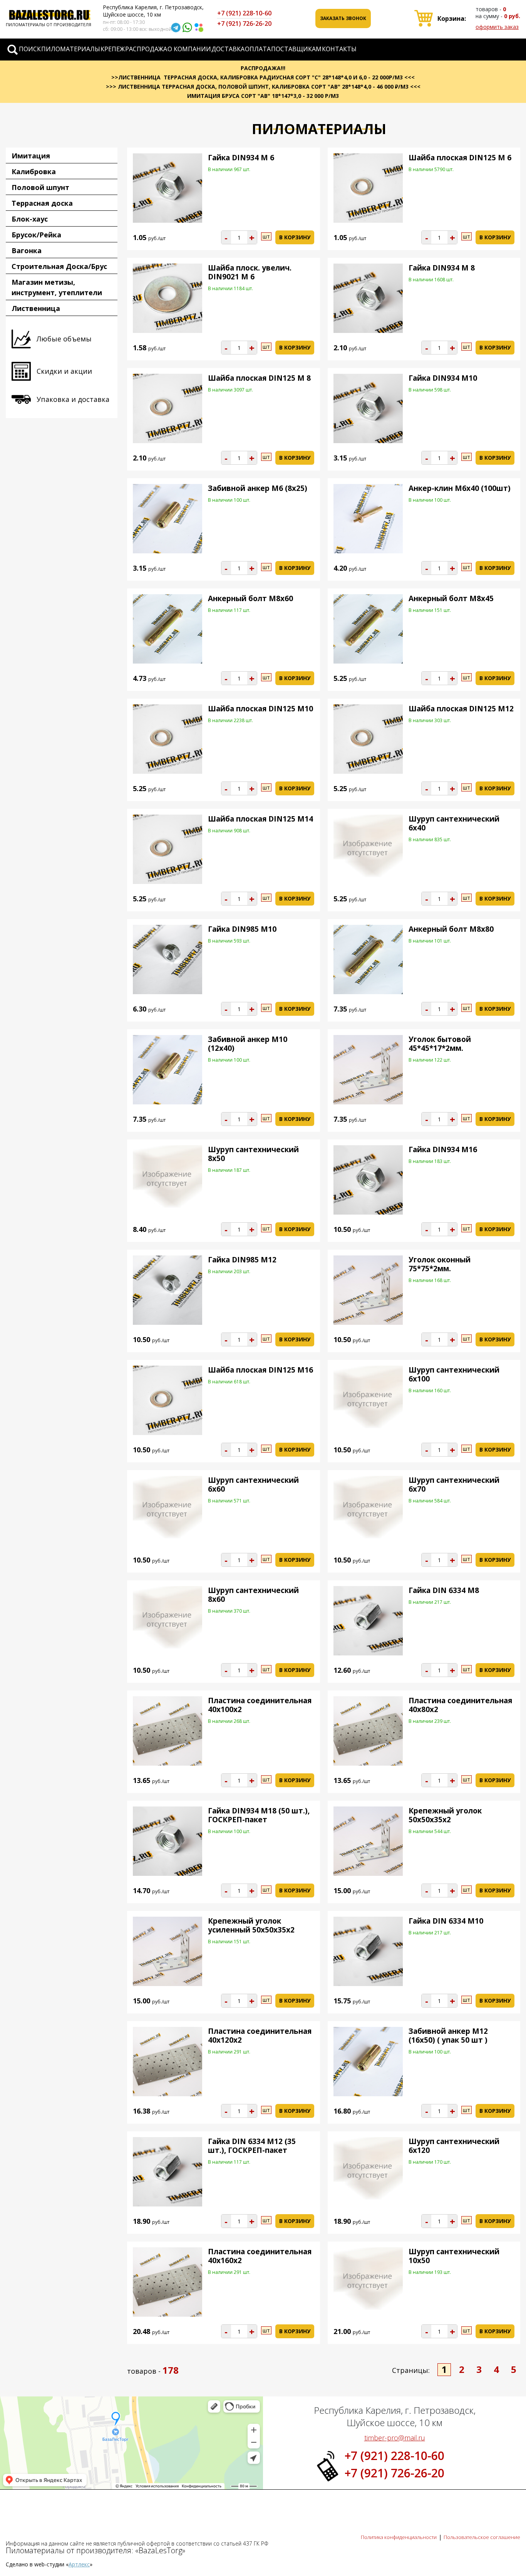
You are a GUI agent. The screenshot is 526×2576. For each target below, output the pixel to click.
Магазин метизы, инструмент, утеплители (57, 287)
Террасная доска (42, 203)
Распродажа (146, 49)
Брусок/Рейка (36, 235)
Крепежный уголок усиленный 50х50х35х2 (251, 1925)
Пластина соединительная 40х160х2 (260, 2256)
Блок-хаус (30, 219)
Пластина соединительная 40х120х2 (260, 2036)
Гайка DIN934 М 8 (442, 268)
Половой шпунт (40, 187)
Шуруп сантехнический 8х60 (253, 1595)
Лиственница (36, 308)
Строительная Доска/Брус (59, 266)
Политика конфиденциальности (399, 2537)
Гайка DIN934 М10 (443, 378)
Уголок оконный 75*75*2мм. (440, 1264)
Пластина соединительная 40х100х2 (260, 1705)
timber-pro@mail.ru (395, 2438)
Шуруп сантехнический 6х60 (253, 1485)
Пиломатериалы (71, 49)
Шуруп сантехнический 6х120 (454, 2146)
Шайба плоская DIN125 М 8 (259, 378)
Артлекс (79, 2564)
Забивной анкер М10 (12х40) (248, 1044)
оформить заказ (497, 27)
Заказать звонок (343, 18)
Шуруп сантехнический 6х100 (454, 1374)
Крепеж (113, 49)
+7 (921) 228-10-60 (244, 13)
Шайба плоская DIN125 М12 (461, 709)
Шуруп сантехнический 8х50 (253, 1154)
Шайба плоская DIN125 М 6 (460, 158)
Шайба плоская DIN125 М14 (260, 819)
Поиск (30, 49)
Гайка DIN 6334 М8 (444, 1590)
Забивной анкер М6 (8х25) (258, 488)
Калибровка (34, 171)
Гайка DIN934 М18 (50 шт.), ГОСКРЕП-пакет (259, 1815)
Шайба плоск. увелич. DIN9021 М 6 (250, 272)
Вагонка (27, 250)
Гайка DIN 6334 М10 (446, 1921)
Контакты (339, 49)
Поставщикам (296, 49)
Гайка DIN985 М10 (242, 929)
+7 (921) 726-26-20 (244, 24)
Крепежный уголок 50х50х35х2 (445, 1815)
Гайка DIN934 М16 (443, 1149)
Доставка (228, 49)
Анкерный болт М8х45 (451, 598)
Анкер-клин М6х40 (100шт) (460, 488)
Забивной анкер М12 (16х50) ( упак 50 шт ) (448, 2036)
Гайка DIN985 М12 (242, 1260)
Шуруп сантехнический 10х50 (454, 2256)
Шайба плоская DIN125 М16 (260, 1370)
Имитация (31, 156)
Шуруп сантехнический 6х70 (454, 1485)
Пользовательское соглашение (482, 2537)
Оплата (258, 49)
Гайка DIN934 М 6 (241, 158)
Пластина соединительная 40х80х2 (460, 1705)
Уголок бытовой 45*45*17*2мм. (440, 1044)
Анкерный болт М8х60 (250, 598)
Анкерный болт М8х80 (451, 929)
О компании (189, 49)
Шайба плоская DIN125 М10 (260, 709)
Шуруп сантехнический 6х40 (454, 823)
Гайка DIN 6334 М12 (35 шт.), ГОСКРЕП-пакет (252, 2146)
